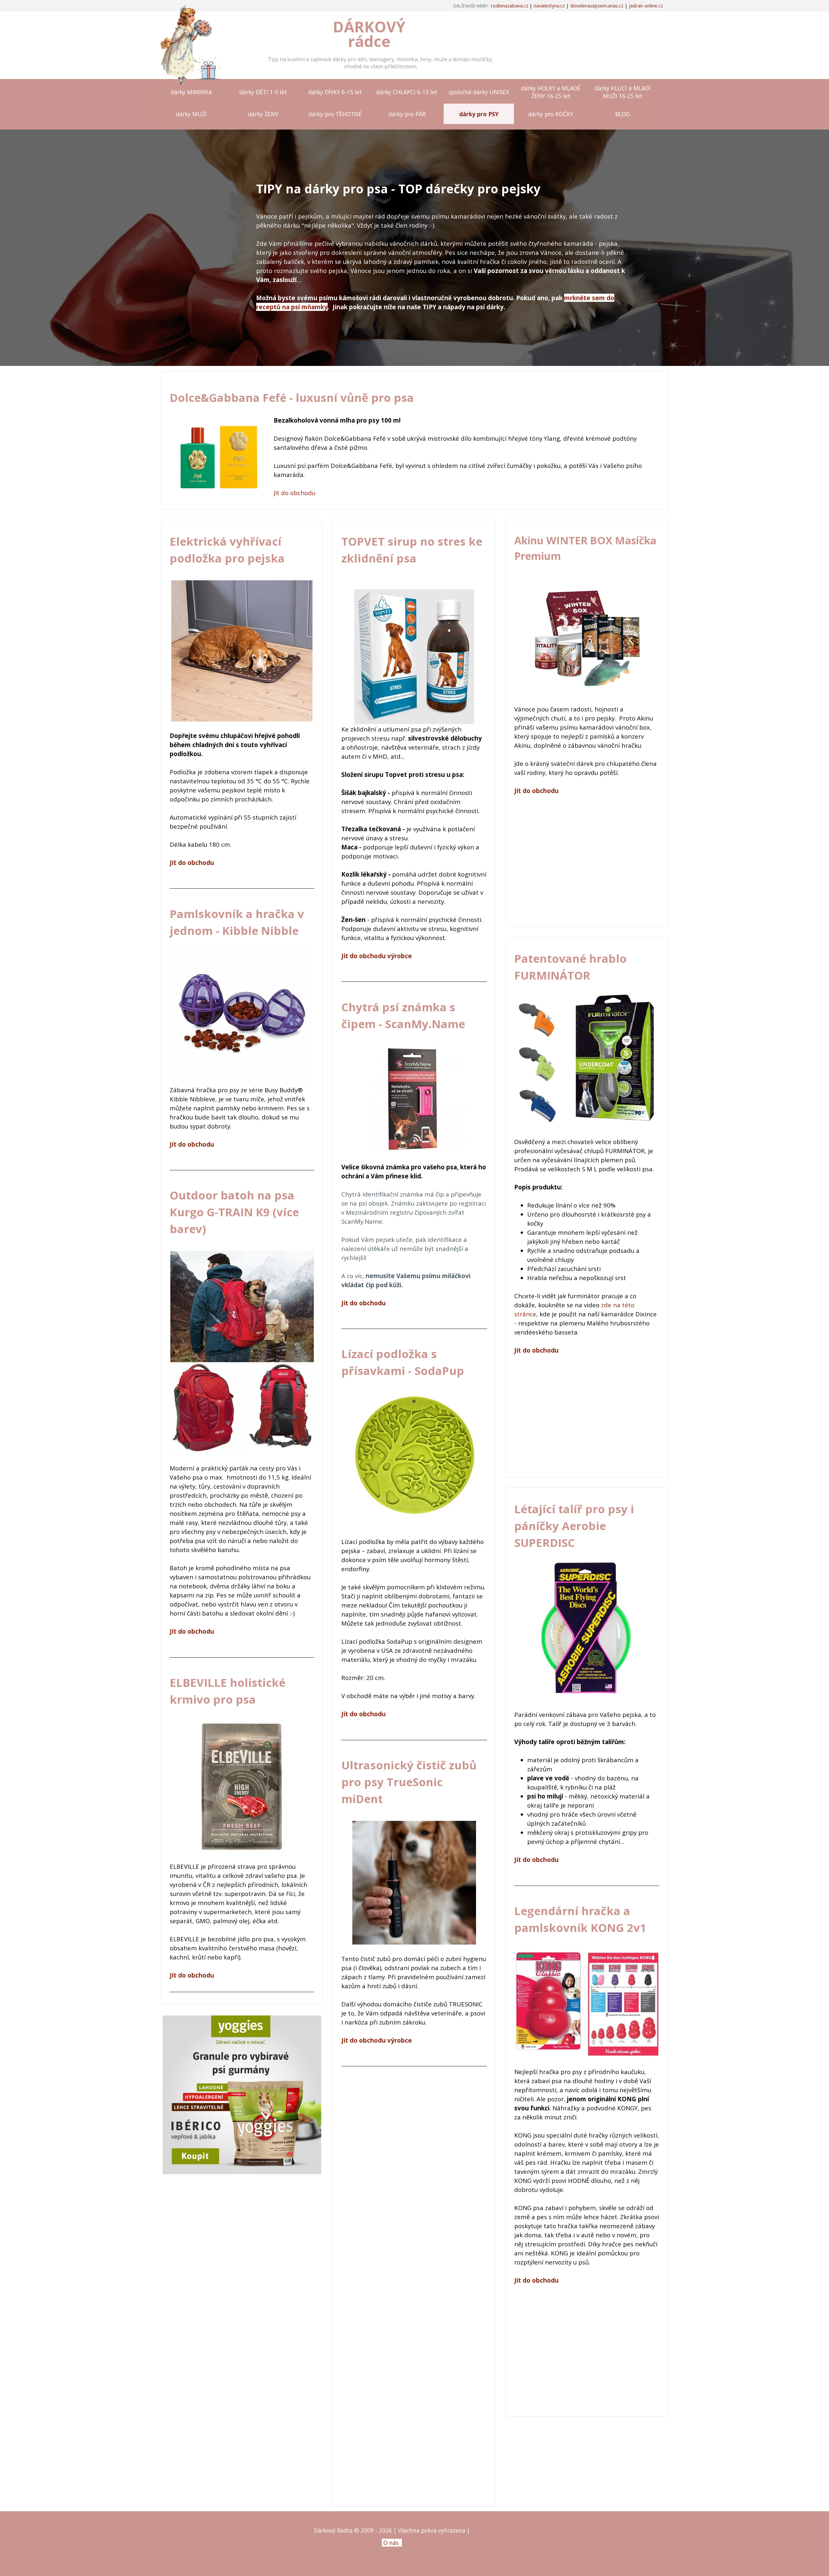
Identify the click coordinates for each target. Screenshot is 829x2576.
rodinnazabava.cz (510, 6)
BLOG (623, 114)
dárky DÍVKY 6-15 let (335, 92)
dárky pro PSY (479, 114)
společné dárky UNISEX (479, 92)
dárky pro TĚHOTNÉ (335, 114)
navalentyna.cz (549, 6)
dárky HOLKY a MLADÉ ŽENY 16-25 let (551, 92)
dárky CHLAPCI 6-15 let (407, 92)
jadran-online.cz (646, 6)
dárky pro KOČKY (551, 114)
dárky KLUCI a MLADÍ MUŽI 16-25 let (623, 92)
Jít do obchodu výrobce (377, 956)
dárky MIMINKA (191, 92)
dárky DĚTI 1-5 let (263, 92)
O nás (391, 2543)
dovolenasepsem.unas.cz (597, 6)
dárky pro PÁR (407, 114)
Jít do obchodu (295, 493)
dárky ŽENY (263, 114)
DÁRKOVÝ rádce (371, 34)
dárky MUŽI (191, 114)
